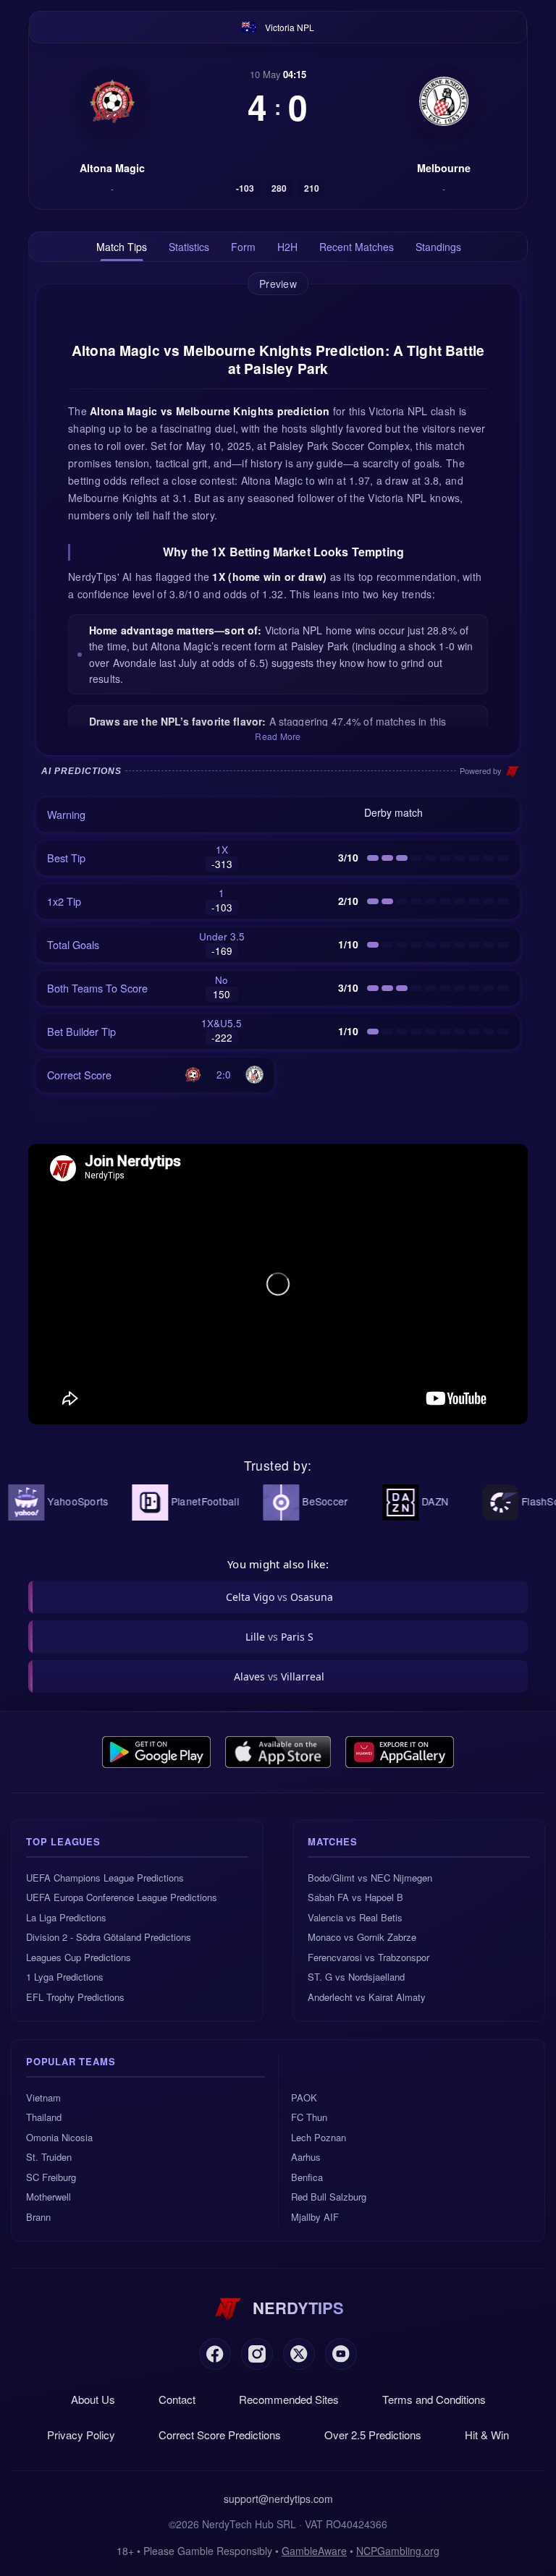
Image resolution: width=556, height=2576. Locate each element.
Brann (38, 2217)
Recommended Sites (289, 2399)
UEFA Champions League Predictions (105, 1878)
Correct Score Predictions (220, 2435)
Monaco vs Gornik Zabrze (362, 1937)
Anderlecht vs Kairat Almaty (367, 1997)
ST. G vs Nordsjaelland (356, 1977)
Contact (177, 2399)
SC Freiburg (51, 2177)
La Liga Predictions (66, 1917)
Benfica (307, 2177)
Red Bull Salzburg (329, 2197)
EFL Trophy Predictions (75, 1997)
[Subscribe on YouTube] (341, 2354)
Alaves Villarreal (279, 1676)
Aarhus (306, 2157)
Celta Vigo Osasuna (279, 1597)
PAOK (304, 2097)
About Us (93, 2399)
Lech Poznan (319, 2137)
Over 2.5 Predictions (373, 2435)
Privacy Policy (81, 2435)
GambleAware (314, 2551)
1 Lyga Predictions (65, 1977)
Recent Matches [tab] (357, 247)
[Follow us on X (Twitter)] (299, 2354)
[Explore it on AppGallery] (400, 1752)
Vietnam (43, 2097)
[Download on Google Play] (156, 1752)
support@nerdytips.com (278, 2499)
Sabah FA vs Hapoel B (355, 1897)
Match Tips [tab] (122, 247)
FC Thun (309, 2117)
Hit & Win (487, 2435)
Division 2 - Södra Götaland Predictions (109, 1937)
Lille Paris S (279, 1637)
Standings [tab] (438, 247)
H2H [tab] (287, 247)
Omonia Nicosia (59, 2137)
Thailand (44, 2117)
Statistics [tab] (189, 247)
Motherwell (49, 2197)
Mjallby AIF (315, 2217)
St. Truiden (49, 2157)
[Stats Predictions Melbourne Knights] (444, 101)
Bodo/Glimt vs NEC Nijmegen (370, 1878)
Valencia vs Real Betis (355, 1917)
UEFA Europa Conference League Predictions (122, 1897)
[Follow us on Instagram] (257, 2354)
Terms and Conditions (434, 2399)
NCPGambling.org (398, 2551)
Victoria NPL (290, 27)
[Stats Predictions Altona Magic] (112, 101)
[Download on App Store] (278, 1752)
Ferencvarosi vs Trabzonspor (368, 1957)
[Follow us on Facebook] (215, 2354)
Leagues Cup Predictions (79, 1957)
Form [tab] (243, 247)
